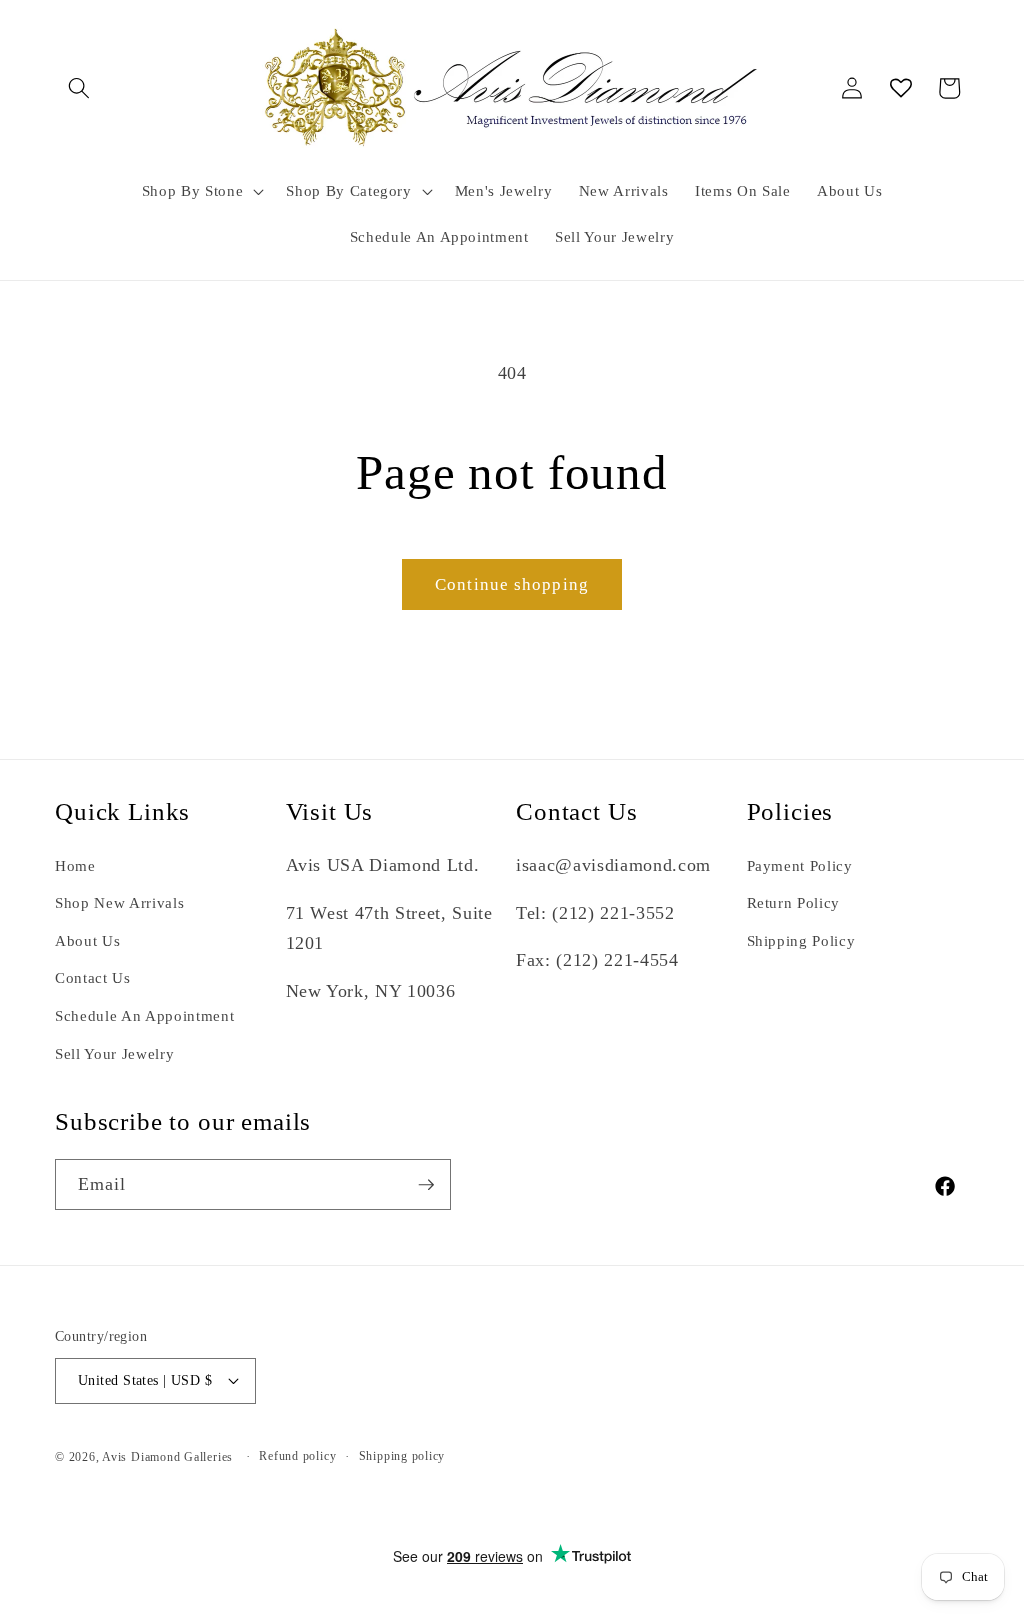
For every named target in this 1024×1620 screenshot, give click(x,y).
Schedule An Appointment (144, 1015)
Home (75, 865)
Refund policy (297, 1456)
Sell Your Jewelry (114, 1053)
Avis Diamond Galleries (167, 1457)
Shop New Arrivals (119, 902)
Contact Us (93, 977)
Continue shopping (512, 584)
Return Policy (794, 902)
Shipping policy (402, 1456)
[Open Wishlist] (901, 88)
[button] (79, 88)
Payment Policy (800, 865)
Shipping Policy (801, 940)
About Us (87, 940)
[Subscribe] (426, 1185)
